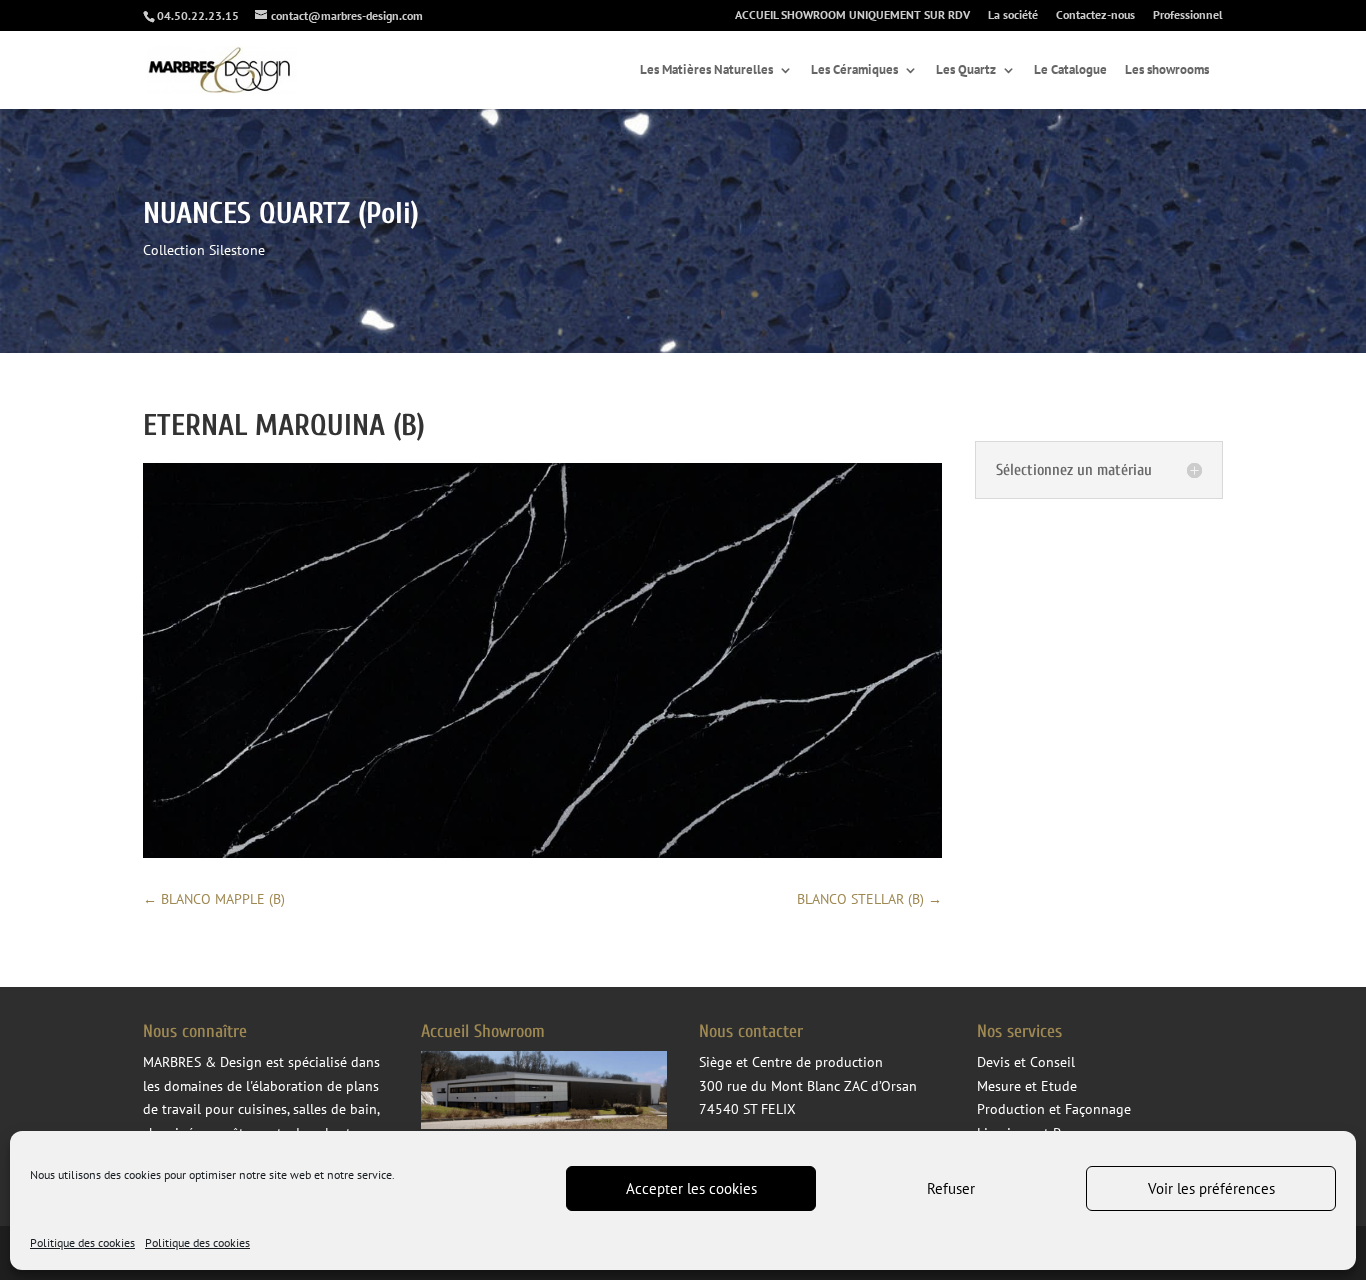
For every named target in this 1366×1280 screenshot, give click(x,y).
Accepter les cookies (691, 1188)
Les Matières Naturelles (706, 70)
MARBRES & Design (202, 1062)
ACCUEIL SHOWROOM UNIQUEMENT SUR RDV (852, 15)
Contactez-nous (1095, 15)
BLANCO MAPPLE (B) (214, 899)
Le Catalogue (1070, 70)
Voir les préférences (1211, 1188)
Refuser (951, 1188)
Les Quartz (966, 70)
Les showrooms (1167, 70)
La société (1013, 15)
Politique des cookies (82, 1242)
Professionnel (1188, 15)
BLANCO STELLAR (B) (869, 899)
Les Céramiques (854, 70)
